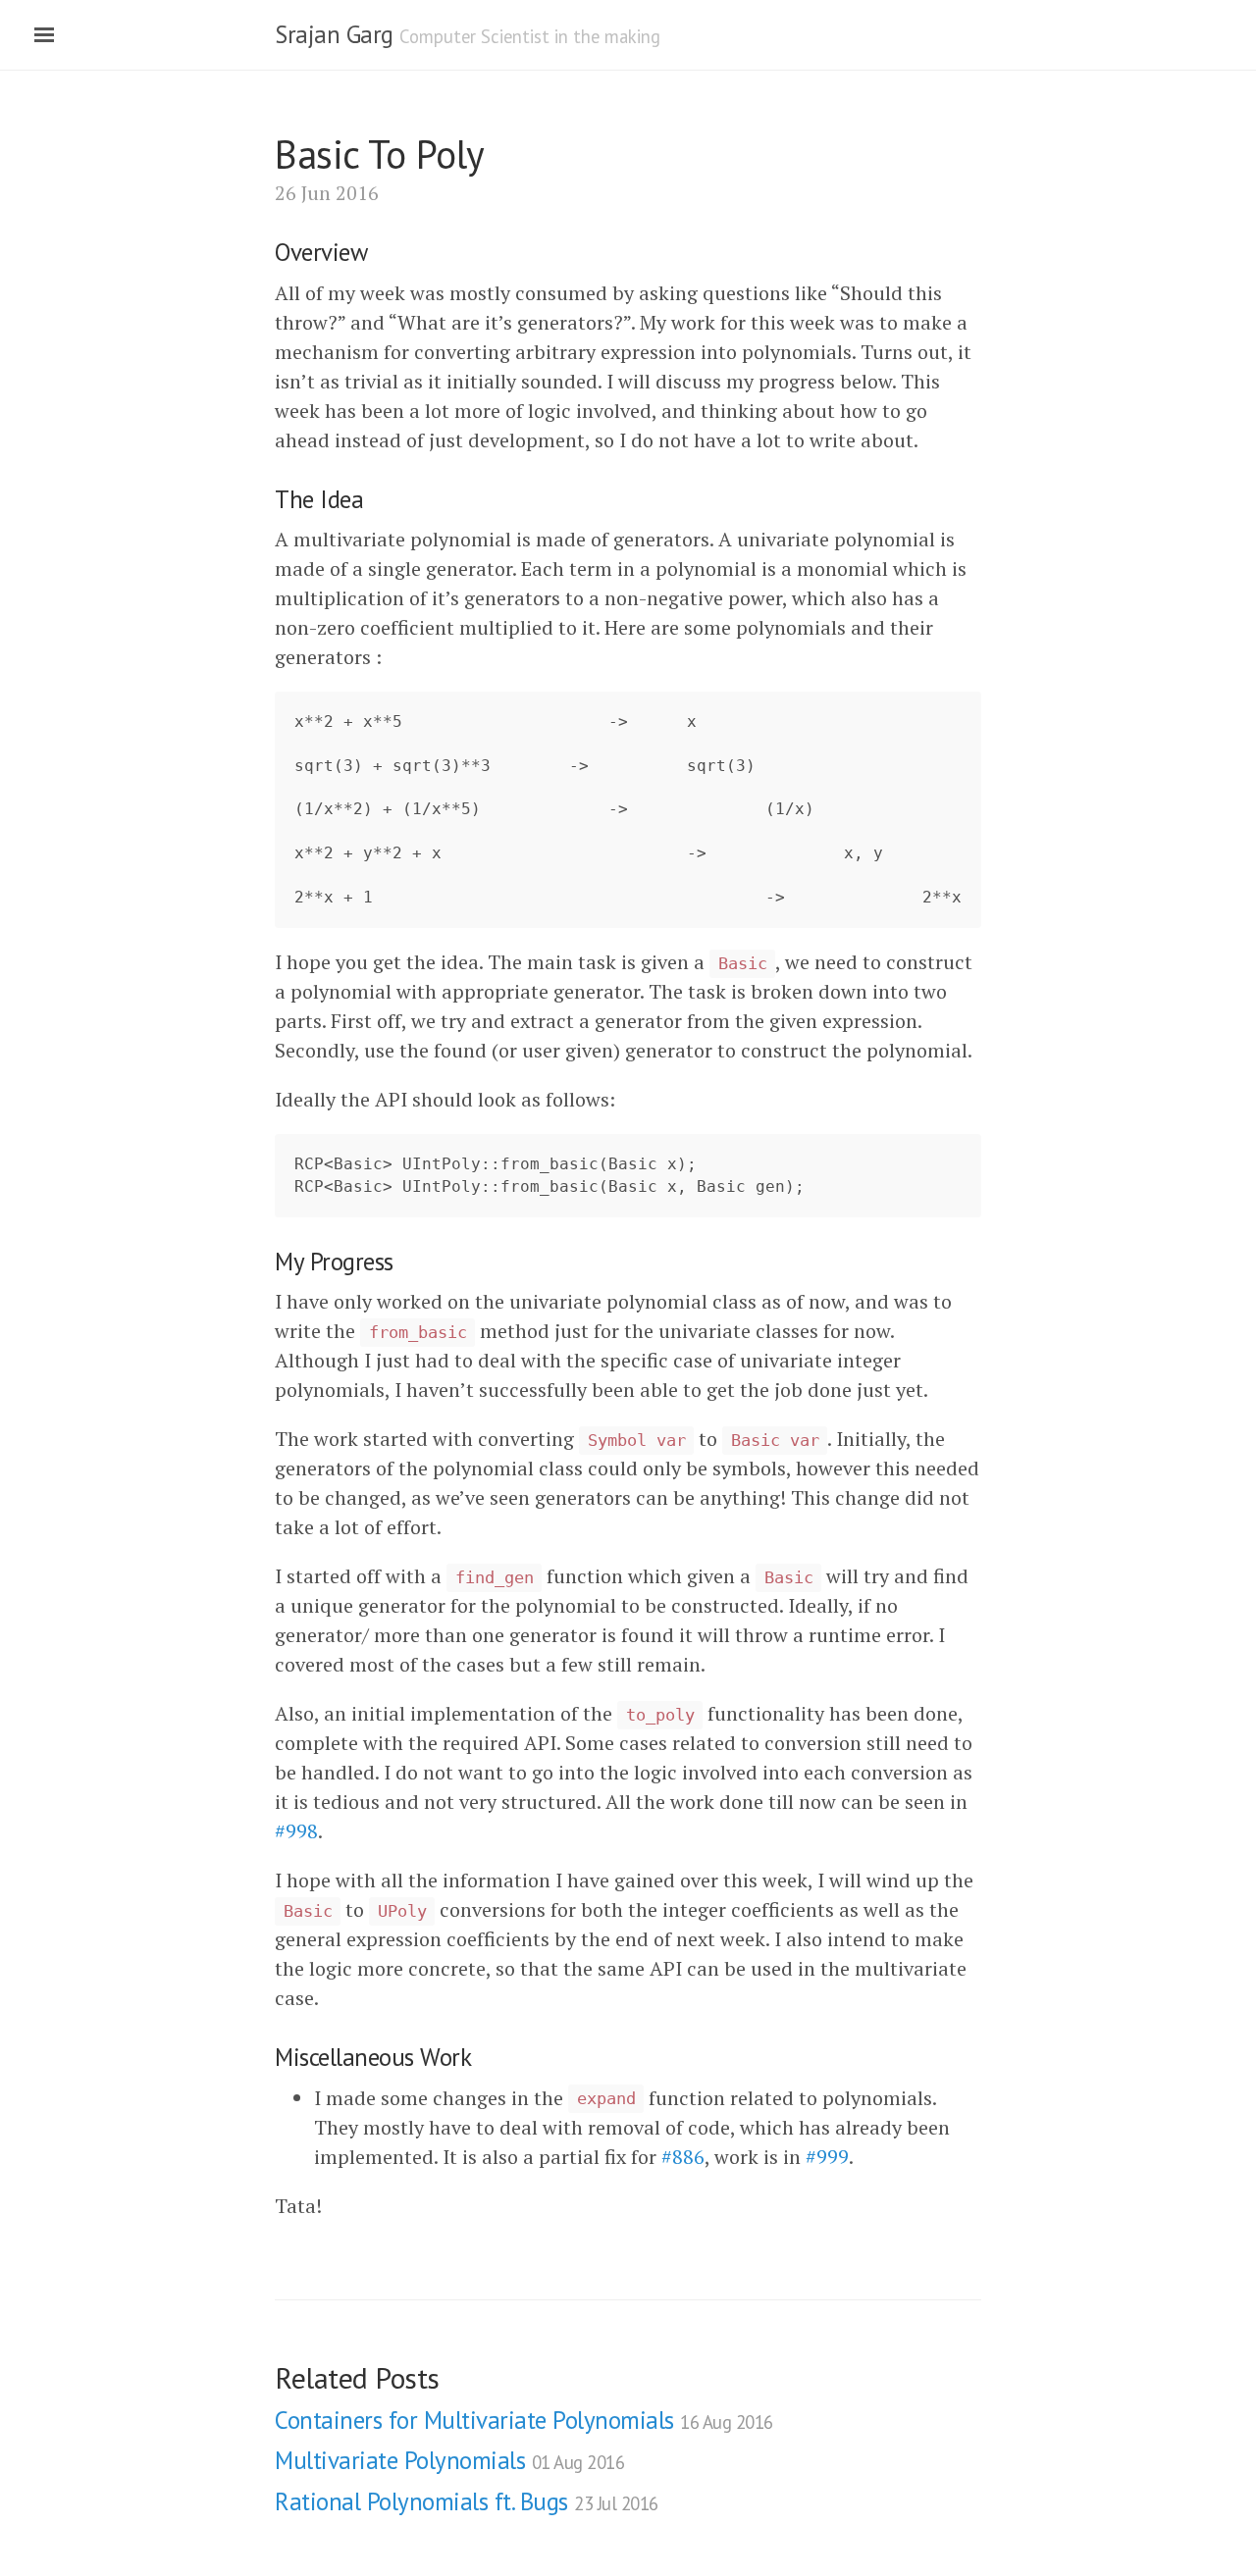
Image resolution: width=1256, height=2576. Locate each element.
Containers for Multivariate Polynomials (524, 2420)
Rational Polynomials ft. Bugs (467, 2501)
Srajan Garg (334, 34)
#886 (683, 2157)
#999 (827, 2157)
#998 (296, 1831)
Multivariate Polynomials (449, 2460)
